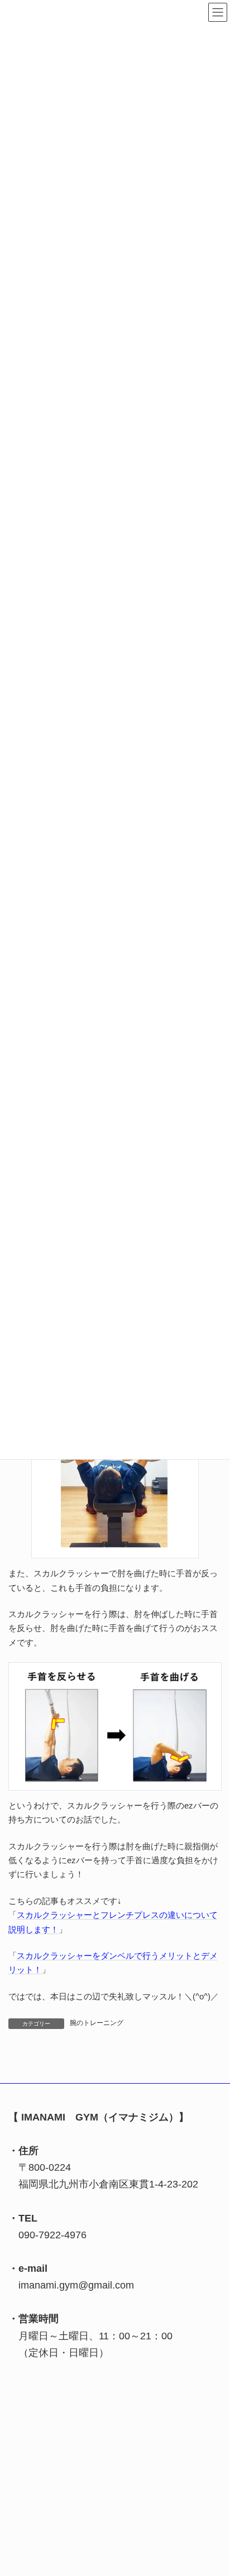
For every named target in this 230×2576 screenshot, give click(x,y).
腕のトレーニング (97, 2023)
